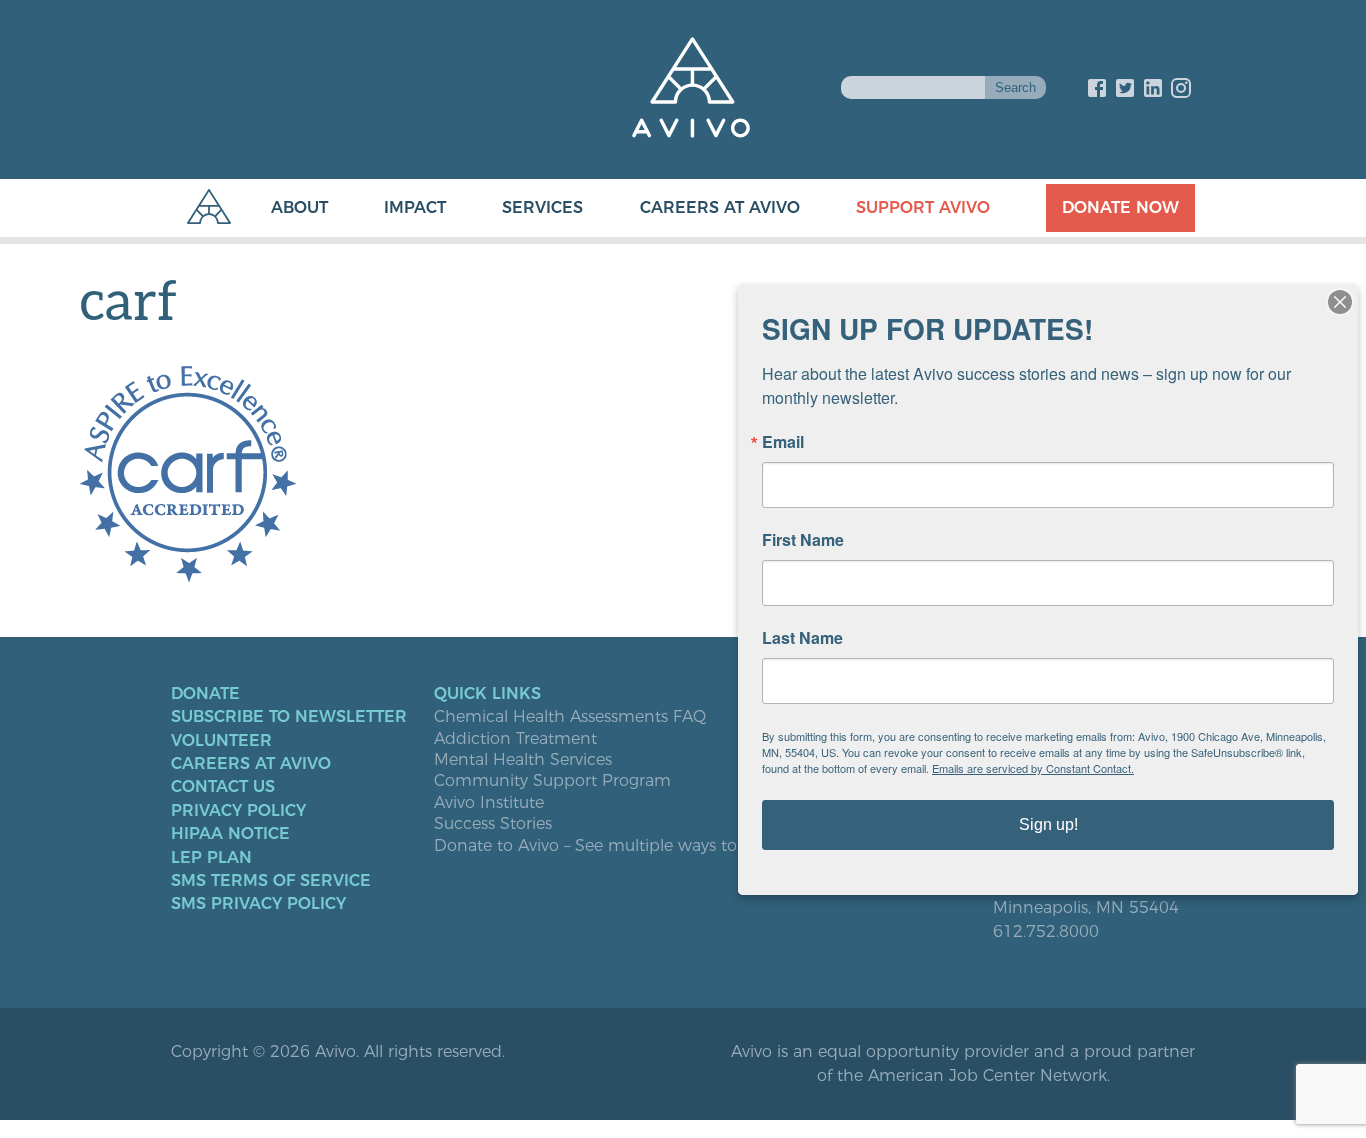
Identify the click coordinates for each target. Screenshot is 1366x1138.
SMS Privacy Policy (258, 904)
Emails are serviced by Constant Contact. (1033, 768)
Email (783, 442)
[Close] (1340, 302)
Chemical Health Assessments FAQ (570, 717)
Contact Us (223, 787)
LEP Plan (211, 858)
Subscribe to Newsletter (289, 717)
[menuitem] (279, 208)
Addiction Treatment (515, 739)
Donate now (1120, 207)
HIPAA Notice (230, 834)
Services (542, 207)
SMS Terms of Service (271, 881)
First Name (803, 540)
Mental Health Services (523, 760)
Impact (415, 207)
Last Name (802, 638)
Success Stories (493, 824)
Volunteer (221, 741)
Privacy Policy (238, 811)
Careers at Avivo (720, 207)
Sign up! (1048, 824)
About (299, 207)
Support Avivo (923, 207)
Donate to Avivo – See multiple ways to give (603, 846)
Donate (205, 694)
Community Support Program (552, 781)
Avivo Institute (489, 803)
